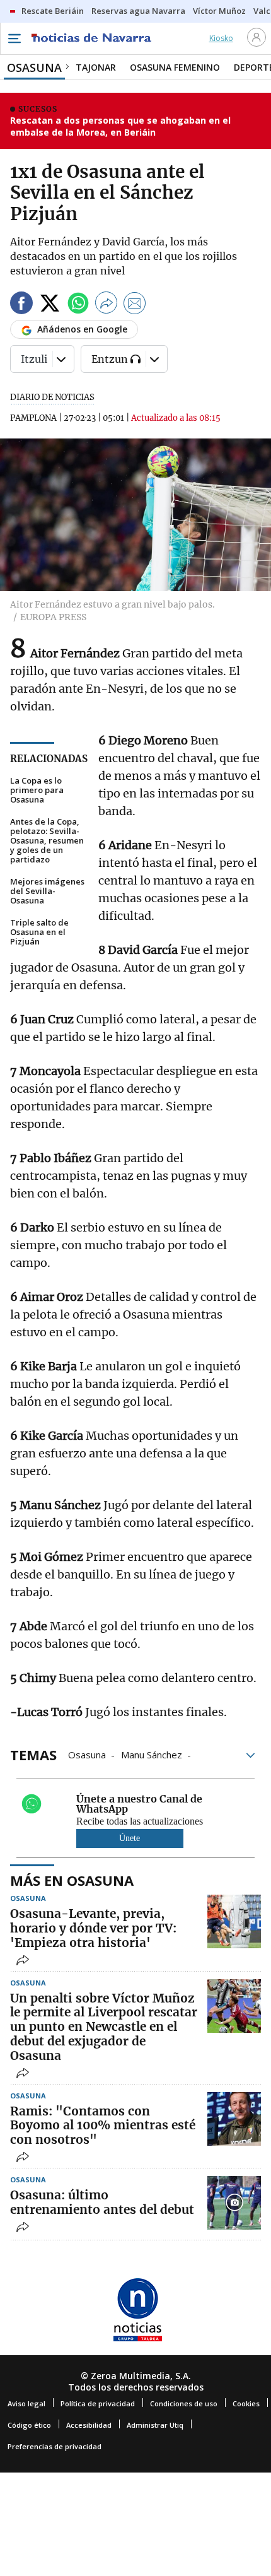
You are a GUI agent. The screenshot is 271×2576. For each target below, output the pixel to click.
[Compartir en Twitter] (50, 305)
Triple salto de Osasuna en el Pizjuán (39, 932)
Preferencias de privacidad (55, 2446)
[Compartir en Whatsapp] (78, 305)
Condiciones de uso (184, 2403)
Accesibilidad (89, 2425)
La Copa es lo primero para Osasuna (37, 790)
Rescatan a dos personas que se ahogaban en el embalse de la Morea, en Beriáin (120, 126)
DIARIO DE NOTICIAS (52, 397)
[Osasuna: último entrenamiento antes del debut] (234, 2203)
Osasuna (87, 1754)
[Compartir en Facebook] (21, 305)
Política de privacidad (98, 2403)
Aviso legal (26, 2403)
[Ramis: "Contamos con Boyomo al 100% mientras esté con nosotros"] (234, 2119)
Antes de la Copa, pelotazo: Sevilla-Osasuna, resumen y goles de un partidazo (47, 841)
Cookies (246, 2403)
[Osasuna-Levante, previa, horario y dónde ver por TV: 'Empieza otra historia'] (234, 1921)
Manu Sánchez (152, 1754)
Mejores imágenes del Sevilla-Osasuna (47, 891)
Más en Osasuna (72, 1880)
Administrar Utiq (155, 2425)
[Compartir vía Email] (135, 305)
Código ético (29, 2425)
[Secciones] (14, 38)
